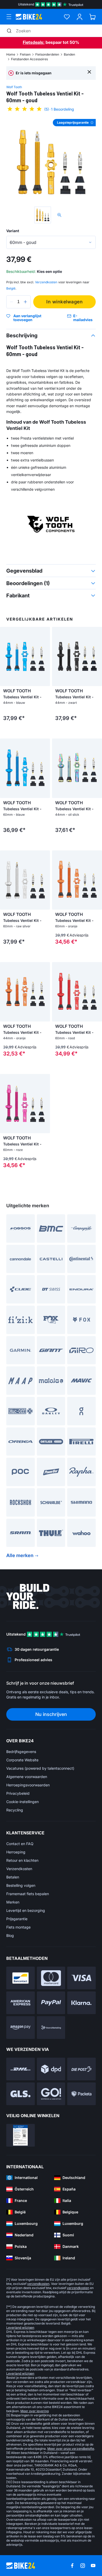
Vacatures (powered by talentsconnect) (40, 1768)
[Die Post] (81, 2069)
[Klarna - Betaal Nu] (81, 2003)
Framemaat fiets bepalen (28, 1894)
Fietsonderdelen (47, 54)
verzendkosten (38, 2284)
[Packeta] (81, 2094)
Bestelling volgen (21, 1885)
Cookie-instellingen (22, 1802)
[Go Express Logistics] (51, 2094)
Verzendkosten (19, 1869)
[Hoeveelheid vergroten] (25, 302)
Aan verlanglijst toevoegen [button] (27, 318)
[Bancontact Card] (21, 1978)
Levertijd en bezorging (26, 1910)
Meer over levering (35, 2411)
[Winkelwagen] (92, 17)
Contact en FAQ (20, 1844)
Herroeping (16, 1852)
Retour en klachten (22, 1860)
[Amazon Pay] (21, 2028)
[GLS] (21, 2094)
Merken (13, 1902)
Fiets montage (18, 1927)
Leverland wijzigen (20, 2328)
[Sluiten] (89, 72)
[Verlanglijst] (67, 17)
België (11, 288)
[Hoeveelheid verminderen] (12, 302)
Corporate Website (22, 1760)
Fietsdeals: (34, 42)
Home (11, 54)
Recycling (15, 1810)
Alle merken (20, 1555)
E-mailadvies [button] (83, 318)
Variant (13, 231)
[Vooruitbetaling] (51, 2028)
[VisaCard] (81, 1978)
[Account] (80, 17)
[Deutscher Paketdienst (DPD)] (51, 2069)
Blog (10, 1935)
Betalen (13, 1877)
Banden (69, 54)
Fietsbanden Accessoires (29, 59)
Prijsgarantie (17, 1919)
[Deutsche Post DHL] (21, 2069)
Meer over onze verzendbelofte (71, 2449)
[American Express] (21, 2003)
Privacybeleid (18, 1793)
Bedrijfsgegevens (21, 1752)
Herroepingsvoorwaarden (28, 1785)
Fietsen (25, 54)
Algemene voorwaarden (27, 1777)
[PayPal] (51, 2003)
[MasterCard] (51, 1978)
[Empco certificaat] (21, 2135)
